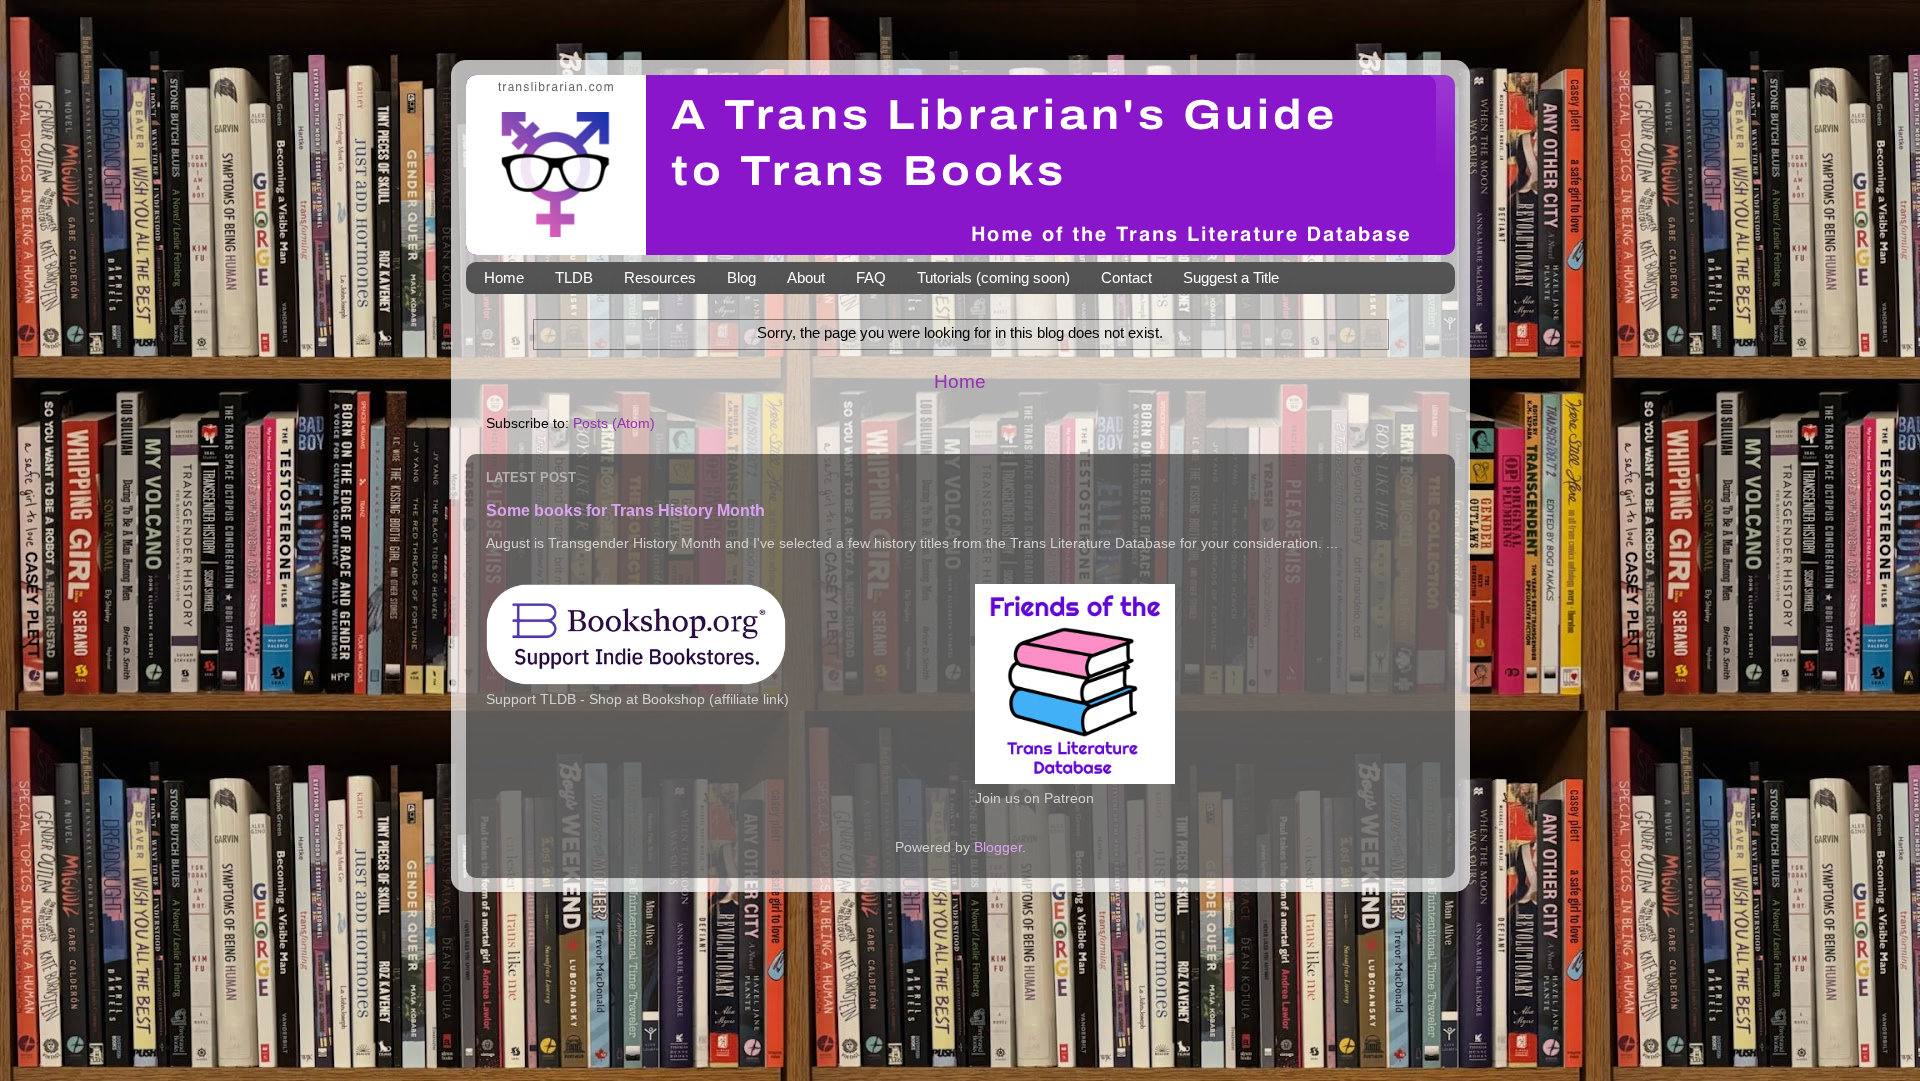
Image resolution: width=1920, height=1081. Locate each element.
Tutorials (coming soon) (993, 277)
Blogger (998, 847)
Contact (1126, 277)
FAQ (871, 277)
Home (504, 277)
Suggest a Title (1231, 277)
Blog (741, 277)
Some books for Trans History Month (625, 510)
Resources (660, 277)
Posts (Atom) (614, 423)
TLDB (574, 277)
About (806, 277)
